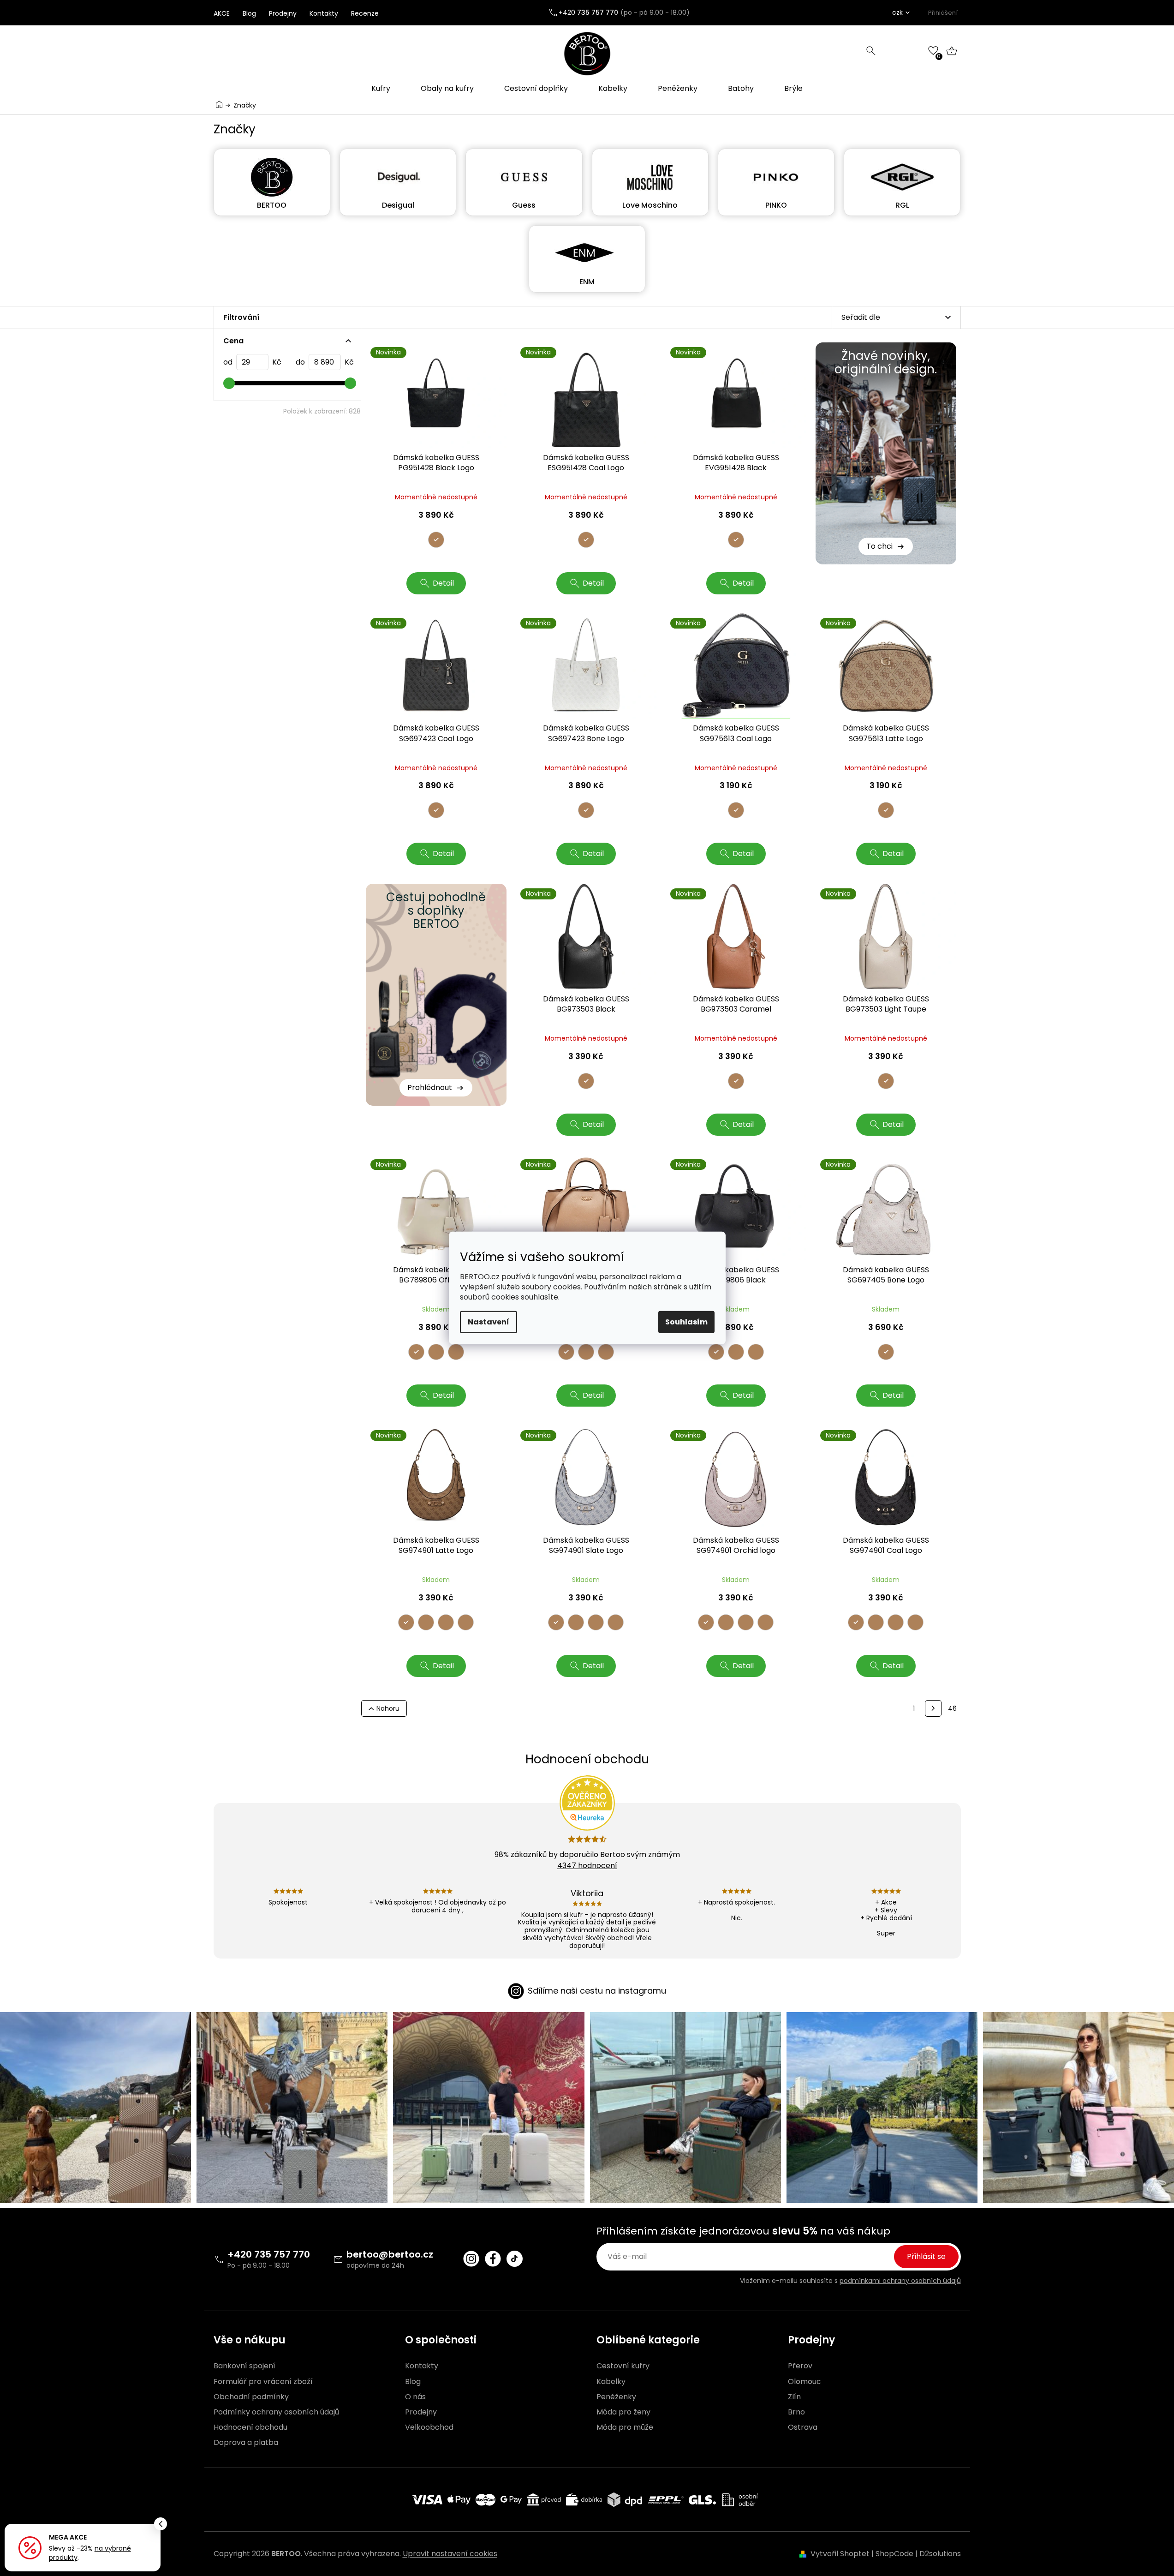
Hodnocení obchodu (250, 2427)
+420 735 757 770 (269, 2254)
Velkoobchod (429, 2427)
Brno (796, 2412)
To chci (879, 546)
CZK (897, 12)
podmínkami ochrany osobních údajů (900, 2281)
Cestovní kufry (623, 2366)
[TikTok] (515, 2259)
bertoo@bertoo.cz (390, 2254)
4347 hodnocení (587, 1866)
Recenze (365, 13)
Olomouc (805, 2382)
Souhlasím (686, 1322)
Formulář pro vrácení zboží (263, 2382)
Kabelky (611, 2382)
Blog (249, 13)
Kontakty (324, 13)
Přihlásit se (926, 2256)
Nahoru (388, 1708)
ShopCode (894, 2554)
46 (952, 1708)
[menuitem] (381, 89)
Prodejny (283, 13)
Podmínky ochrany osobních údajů (276, 2412)
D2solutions (940, 2554)
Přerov (800, 2366)
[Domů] (219, 105)
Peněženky (616, 2397)
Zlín (794, 2397)
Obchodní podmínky (251, 2397)
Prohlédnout (430, 1087)
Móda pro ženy (623, 2412)
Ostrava (803, 2427)
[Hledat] (871, 51)
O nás (415, 2397)
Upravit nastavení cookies (450, 2554)
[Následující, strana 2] (933, 1708)
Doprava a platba (246, 2443)
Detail (443, 583)
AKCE (222, 13)
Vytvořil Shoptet (840, 2554)
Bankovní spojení (244, 2366)
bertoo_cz (471, 2259)
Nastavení (489, 1322)
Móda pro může (625, 2427)
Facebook (493, 2259)
